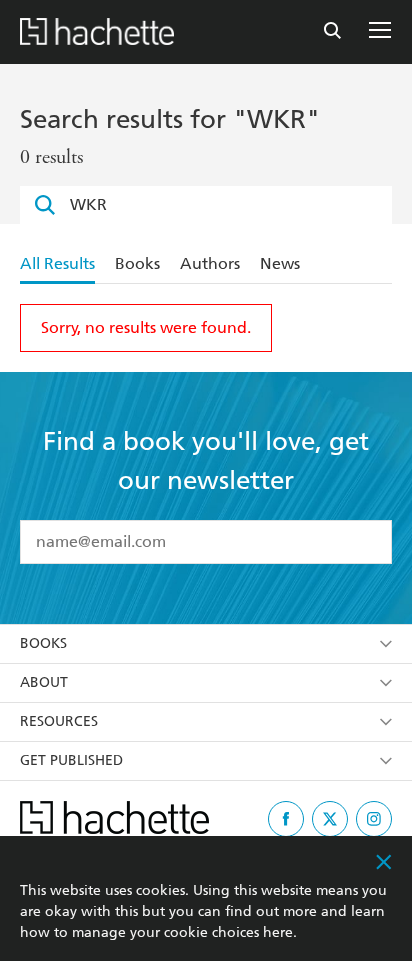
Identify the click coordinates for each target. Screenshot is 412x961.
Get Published (71, 760)
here (278, 932)
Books (137, 263)
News (280, 263)
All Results (57, 263)
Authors (210, 263)
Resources (59, 721)
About (44, 682)
